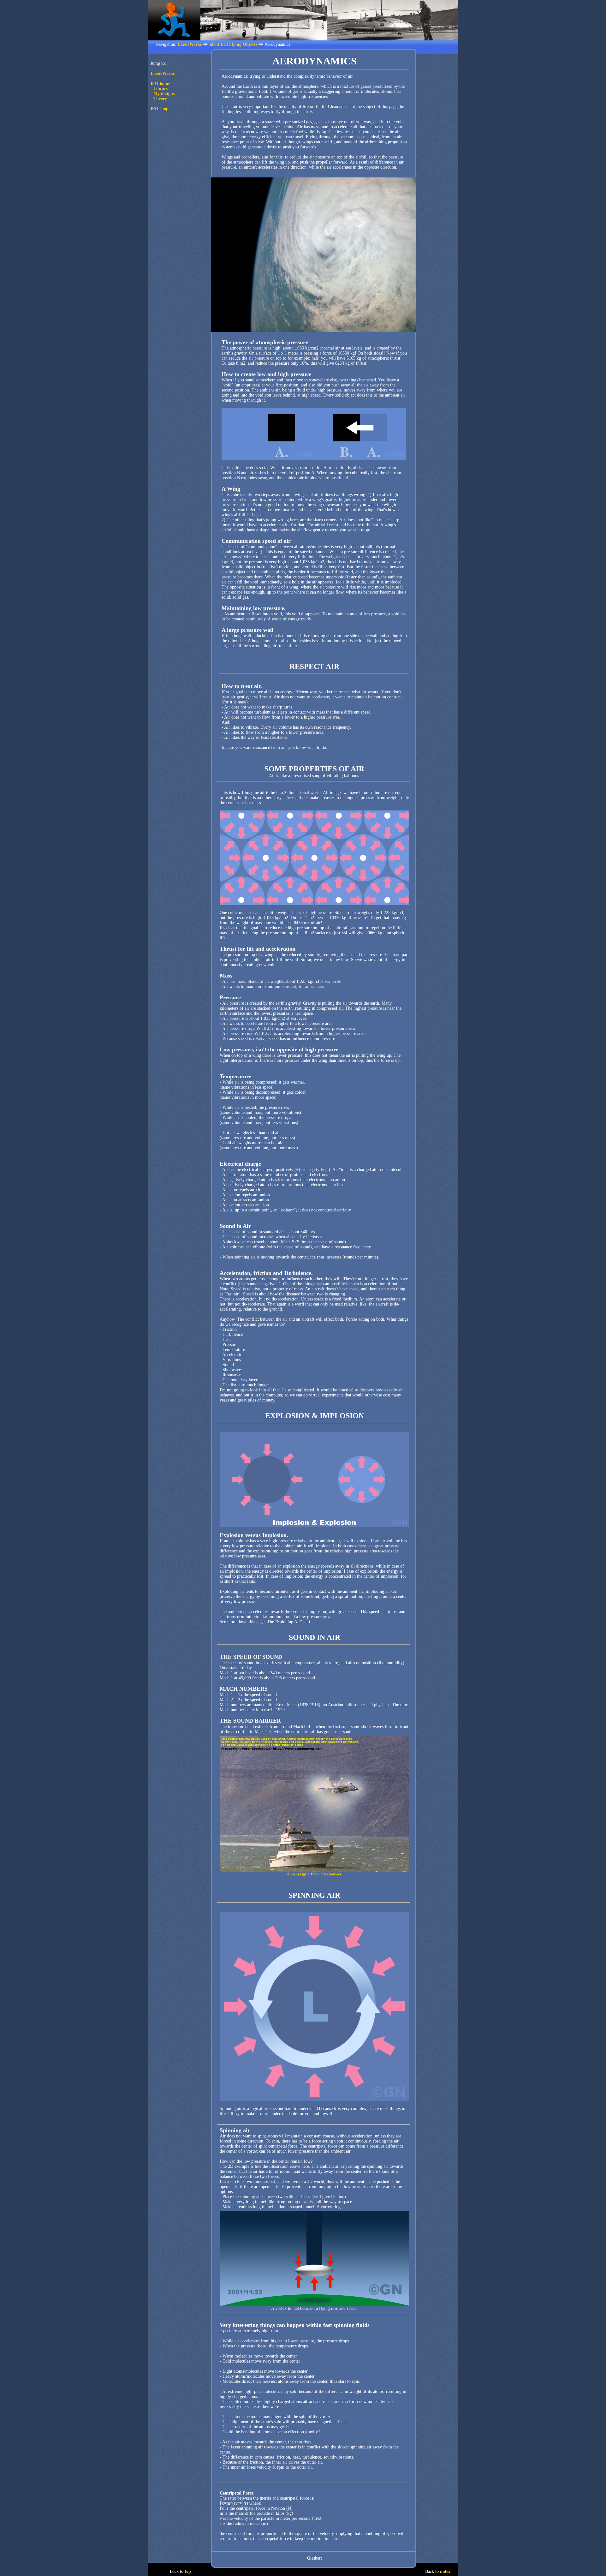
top (188, 2571)
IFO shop (160, 109)
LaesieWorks (190, 44)
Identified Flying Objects (233, 44)
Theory (160, 99)
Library (161, 89)
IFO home (160, 84)
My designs (164, 94)
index (445, 2571)
